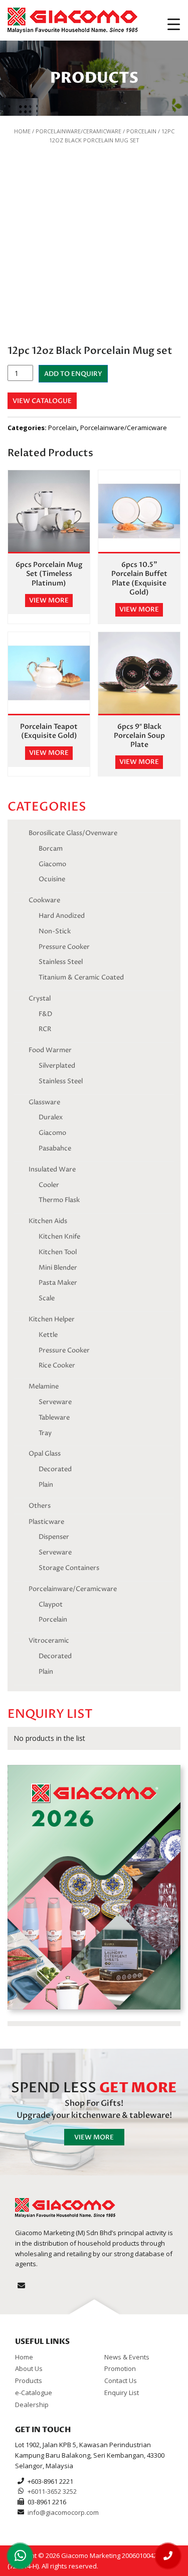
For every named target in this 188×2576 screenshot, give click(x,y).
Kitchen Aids (48, 1221)
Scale (47, 1298)
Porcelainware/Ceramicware (78, 131)
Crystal (40, 999)
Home (22, 131)
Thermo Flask (59, 1200)
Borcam (51, 849)
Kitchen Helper (52, 1319)
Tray (45, 1433)
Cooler (49, 1185)
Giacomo (52, 864)
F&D (45, 1014)
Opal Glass (45, 1454)
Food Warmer (50, 1050)
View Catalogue (42, 401)
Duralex (51, 1117)
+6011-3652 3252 (52, 2491)
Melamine (44, 1386)
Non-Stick (55, 931)
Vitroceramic (49, 1641)
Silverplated (57, 1066)
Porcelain (141, 131)
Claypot (51, 1605)
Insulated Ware (52, 1169)
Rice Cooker (57, 1365)
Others (40, 1506)
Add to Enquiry (73, 374)
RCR (45, 1029)
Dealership (32, 2404)
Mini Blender (58, 1268)
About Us (29, 2368)
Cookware (44, 900)
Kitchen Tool (58, 1252)
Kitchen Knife (59, 1237)
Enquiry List (122, 2393)
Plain (46, 1485)
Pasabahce (55, 1148)
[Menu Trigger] (174, 24)
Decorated (55, 1469)
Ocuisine (52, 879)
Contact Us (121, 2381)
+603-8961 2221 (50, 2481)
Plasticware (46, 1522)
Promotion (120, 2368)
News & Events (127, 2356)
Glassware (44, 1102)
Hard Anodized (62, 916)
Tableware (54, 1418)
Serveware (55, 1402)
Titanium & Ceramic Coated (81, 977)
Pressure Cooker (64, 947)
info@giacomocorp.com (63, 2512)
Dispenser (54, 1537)
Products (29, 2381)
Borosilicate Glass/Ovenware (73, 833)
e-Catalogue (34, 2393)
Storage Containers (69, 1568)
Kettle (48, 1335)
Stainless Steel (61, 962)
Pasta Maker (58, 1283)
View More (94, 2137)
